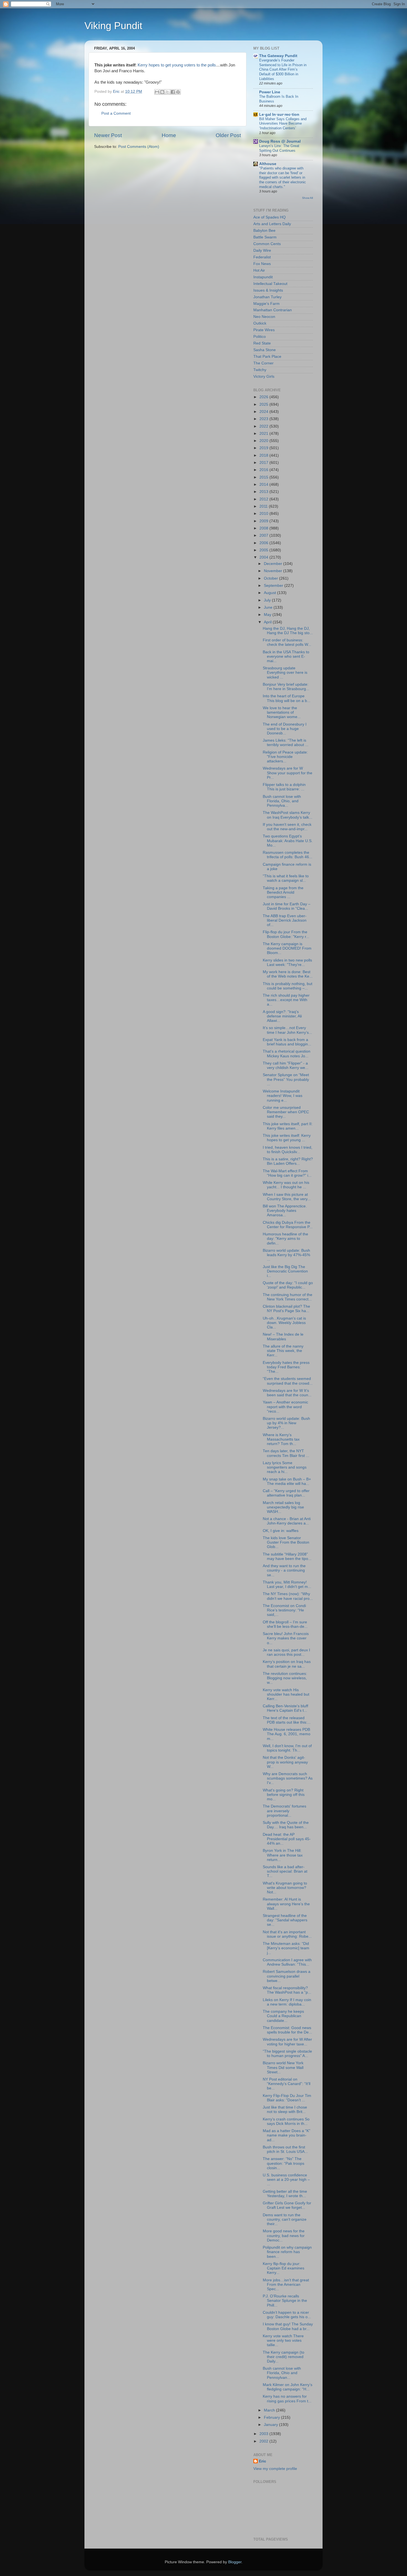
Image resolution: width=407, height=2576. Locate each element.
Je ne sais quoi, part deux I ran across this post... (286, 1652)
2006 (264, 543)
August (271, 593)
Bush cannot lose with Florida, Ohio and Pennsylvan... (282, 2373)
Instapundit (263, 277)
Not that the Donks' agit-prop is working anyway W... (285, 1762)
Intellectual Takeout (270, 284)
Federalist (262, 257)
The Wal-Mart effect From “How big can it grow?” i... (287, 1173)
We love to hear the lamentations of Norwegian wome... (282, 712)
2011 (264, 506)
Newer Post (108, 135)
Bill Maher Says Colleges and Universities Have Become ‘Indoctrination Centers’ (283, 124)
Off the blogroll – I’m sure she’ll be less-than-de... (285, 1624)
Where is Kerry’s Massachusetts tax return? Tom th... (281, 1439)
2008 (264, 528)
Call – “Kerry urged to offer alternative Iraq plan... (286, 1493)
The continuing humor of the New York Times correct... (288, 1297)
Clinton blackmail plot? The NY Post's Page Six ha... (286, 1309)
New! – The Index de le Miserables (283, 1337)
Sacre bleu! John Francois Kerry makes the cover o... (286, 1638)
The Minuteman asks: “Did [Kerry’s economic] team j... (286, 1948)
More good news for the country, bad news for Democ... (284, 2236)
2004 (264, 557)
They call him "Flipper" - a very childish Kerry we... (286, 1065)
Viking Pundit (113, 26)
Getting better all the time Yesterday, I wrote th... (285, 2194)
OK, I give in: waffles (281, 1531)
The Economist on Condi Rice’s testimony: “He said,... (284, 1610)
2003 (264, 2434)
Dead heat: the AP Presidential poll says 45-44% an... (287, 1839)
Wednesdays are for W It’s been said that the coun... (287, 1393)
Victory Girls (264, 376)
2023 (264, 419)
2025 (264, 404)
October (271, 578)
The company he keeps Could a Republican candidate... (283, 2016)
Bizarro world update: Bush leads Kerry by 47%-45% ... (286, 1255)
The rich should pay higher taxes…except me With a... (286, 1000)
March (270, 2410)
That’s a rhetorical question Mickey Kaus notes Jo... (287, 1054)
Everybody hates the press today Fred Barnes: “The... (286, 1367)
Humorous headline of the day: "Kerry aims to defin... (285, 1239)
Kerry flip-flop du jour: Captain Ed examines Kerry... (284, 2268)
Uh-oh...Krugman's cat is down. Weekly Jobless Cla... (284, 1323)
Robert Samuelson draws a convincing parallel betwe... (287, 1976)
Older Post (228, 135)
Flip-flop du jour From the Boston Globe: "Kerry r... (286, 934)
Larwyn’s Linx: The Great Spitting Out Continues (279, 148)
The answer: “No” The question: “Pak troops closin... (284, 2163)
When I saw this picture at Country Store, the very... (287, 1197)
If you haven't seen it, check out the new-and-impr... (287, 827)
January (271, 2425)
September (274, 586)
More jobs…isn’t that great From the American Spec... (286, 2285)
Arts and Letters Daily (272, 224)
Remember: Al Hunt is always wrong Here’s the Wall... (286, 1904)
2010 (264, 514)
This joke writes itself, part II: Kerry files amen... (288, 1126)
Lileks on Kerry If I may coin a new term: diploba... (287, 2002)
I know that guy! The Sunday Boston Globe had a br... (288, 2326)
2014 (264, 484)
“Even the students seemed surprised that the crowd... (288, 1381)
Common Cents (267, 244)
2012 (264, 499)
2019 (264, 448)
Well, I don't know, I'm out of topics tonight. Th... (287, 1748)
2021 (264, 434)
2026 (264, 397)
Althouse (268, 164)
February (272, 2417)
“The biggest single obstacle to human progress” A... (287, 2054)
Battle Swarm (265, 237)
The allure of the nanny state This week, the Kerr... (283, 1351)
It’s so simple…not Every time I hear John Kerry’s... (287, 1030)
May (268, 615)
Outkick (260, 323)
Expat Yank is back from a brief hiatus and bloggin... (287, 1042)
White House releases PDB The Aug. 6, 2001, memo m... (287, 1734)
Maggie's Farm (266, 304)
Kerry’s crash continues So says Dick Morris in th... (286, 2121)
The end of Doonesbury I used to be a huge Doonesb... (285, 729)
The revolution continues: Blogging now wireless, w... (285, 1678)
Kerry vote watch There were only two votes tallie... (283, 2340)
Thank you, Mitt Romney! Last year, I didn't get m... (287, 1584)
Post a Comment (116, 113)
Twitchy (260, 370)
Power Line (270, 92)
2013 (264, 492)
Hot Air (259, 270)
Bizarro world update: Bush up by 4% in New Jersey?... (286, 1423)
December (274, 564)
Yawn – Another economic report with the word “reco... (285, 1407)
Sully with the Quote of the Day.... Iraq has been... (286, 1825)
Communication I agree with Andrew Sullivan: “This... (287, 1962)
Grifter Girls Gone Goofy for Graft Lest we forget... (287, 2205)
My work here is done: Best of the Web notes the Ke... (288, 974)
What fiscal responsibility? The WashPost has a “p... (287, 1990)
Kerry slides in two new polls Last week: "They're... (287, 962)
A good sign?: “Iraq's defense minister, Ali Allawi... (282, 1016)
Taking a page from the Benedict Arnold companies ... (283, 892)
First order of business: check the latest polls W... (287, 642)
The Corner (263, 363)
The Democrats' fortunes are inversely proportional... (284, 1811)
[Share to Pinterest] (178, 92)
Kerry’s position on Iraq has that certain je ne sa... (287, 1664)
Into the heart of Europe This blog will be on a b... (287, 698)
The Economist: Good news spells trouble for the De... (287, 2030)
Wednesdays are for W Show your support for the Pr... (288, 773)
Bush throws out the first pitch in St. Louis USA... (285, 2149)
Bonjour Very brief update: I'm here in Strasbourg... (286, 687)
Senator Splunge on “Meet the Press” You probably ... (286, 1079)
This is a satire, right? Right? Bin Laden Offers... (288, 1161)
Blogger (235, 2562)
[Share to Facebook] (173, 92)
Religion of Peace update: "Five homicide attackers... (285, 757)
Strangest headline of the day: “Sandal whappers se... (285, 1920)
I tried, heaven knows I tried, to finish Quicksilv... (288, 1150)
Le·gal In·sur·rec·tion (279, 115)
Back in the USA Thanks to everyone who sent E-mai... (286, 656)
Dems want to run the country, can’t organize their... (285, 2219)
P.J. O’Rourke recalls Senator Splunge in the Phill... (285, 2301)
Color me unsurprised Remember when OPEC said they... (286, 1112)
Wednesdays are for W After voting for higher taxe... (287, 2042)
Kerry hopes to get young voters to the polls (177, 65)
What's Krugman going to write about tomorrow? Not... (285, 1888)
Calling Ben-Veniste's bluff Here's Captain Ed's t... (285, 1708)
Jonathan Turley (267, 297)
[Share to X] (168, 92)
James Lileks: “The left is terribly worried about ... (286, 743)
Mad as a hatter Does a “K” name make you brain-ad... (287, 2135)
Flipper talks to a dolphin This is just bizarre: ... (284, 787)
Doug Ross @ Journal (280, 141)
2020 (264, 441)
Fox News (262, 264)
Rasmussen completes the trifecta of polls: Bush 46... (288, 855)
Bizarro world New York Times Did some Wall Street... (283, 2067)
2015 (264, 477)
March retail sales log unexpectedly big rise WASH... (283, 1507)
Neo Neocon (264, 317)
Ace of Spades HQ (270, 217)
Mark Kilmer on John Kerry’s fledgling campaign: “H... (288, 2387)
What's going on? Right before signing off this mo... (284, 1795)
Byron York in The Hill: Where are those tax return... (283, 1855)
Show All (307, 198)
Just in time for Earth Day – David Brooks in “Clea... (287, 906)
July (268, 600)
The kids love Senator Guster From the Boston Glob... (286, 1542)
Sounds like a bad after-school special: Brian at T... (285, 1871)
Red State (262, 343)
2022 (264, 426)
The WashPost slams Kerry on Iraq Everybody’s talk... (288, 815)
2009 (264, 521)
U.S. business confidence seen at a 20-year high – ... (286, 2180)
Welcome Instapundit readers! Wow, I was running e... (283, 1096)
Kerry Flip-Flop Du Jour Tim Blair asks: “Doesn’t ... (287, 2098)
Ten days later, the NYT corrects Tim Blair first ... (286, 1453)
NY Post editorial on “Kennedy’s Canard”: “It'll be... (287, 2084)
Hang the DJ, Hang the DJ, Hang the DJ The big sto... (288, 631)
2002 (264, 2441)
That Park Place (267, 357)
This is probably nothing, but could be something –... (288, 986)
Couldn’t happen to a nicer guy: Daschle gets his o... (287, 2315)
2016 (264, 470)
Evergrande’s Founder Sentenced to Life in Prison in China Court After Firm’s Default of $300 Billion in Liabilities (283, 70)
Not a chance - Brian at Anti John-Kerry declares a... (287, 1521)
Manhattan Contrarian (273, 310)
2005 (264, 550)
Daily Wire (262, 250)
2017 (264, 463)
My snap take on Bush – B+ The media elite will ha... (287, 1481)
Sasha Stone (265, 350)
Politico (260, 337)
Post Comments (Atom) (139, 147)
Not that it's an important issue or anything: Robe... (287, 1934)
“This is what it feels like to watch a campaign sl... (286, 878)
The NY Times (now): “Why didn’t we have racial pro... (288, 1596)
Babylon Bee (264, 231)
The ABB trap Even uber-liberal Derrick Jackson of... (285, 920)
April (268, 622)
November (274, 571)
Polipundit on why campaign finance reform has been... (287, 2252)
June (269, 607)
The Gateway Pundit (278, 56)
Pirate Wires (264, 330)
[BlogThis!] (162, 92)
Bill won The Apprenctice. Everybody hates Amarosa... (285, 1211)
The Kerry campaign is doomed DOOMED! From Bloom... (287, 948)
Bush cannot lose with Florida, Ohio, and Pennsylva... (282, 801)
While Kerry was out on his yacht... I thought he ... (286, 1185)
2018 (264, 455)
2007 (264, 535)
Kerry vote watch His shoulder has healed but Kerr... (286, 1694)
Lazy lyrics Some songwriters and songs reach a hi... (285, 1467)
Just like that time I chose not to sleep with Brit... (285, 2110)
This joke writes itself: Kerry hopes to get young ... (287, 1138)
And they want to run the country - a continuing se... (284, 1570)
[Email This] (157, 92)
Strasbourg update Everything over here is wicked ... (285, 673)
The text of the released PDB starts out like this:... (287, 1720)
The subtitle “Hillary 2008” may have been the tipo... (287, 1556)
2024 (264, 412)
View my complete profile (275, 2469)
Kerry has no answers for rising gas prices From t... (287, 2399)
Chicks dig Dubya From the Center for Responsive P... (288, 1225)
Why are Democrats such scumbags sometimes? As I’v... (288, 1778)
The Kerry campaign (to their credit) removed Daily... (284, 2357)
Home (169, 135)
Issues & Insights (268, 290)
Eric (262, 2461)
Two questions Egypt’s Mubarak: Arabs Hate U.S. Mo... (288, 841)
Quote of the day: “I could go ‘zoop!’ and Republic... (288, 1285)
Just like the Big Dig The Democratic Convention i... (285, 1271)
